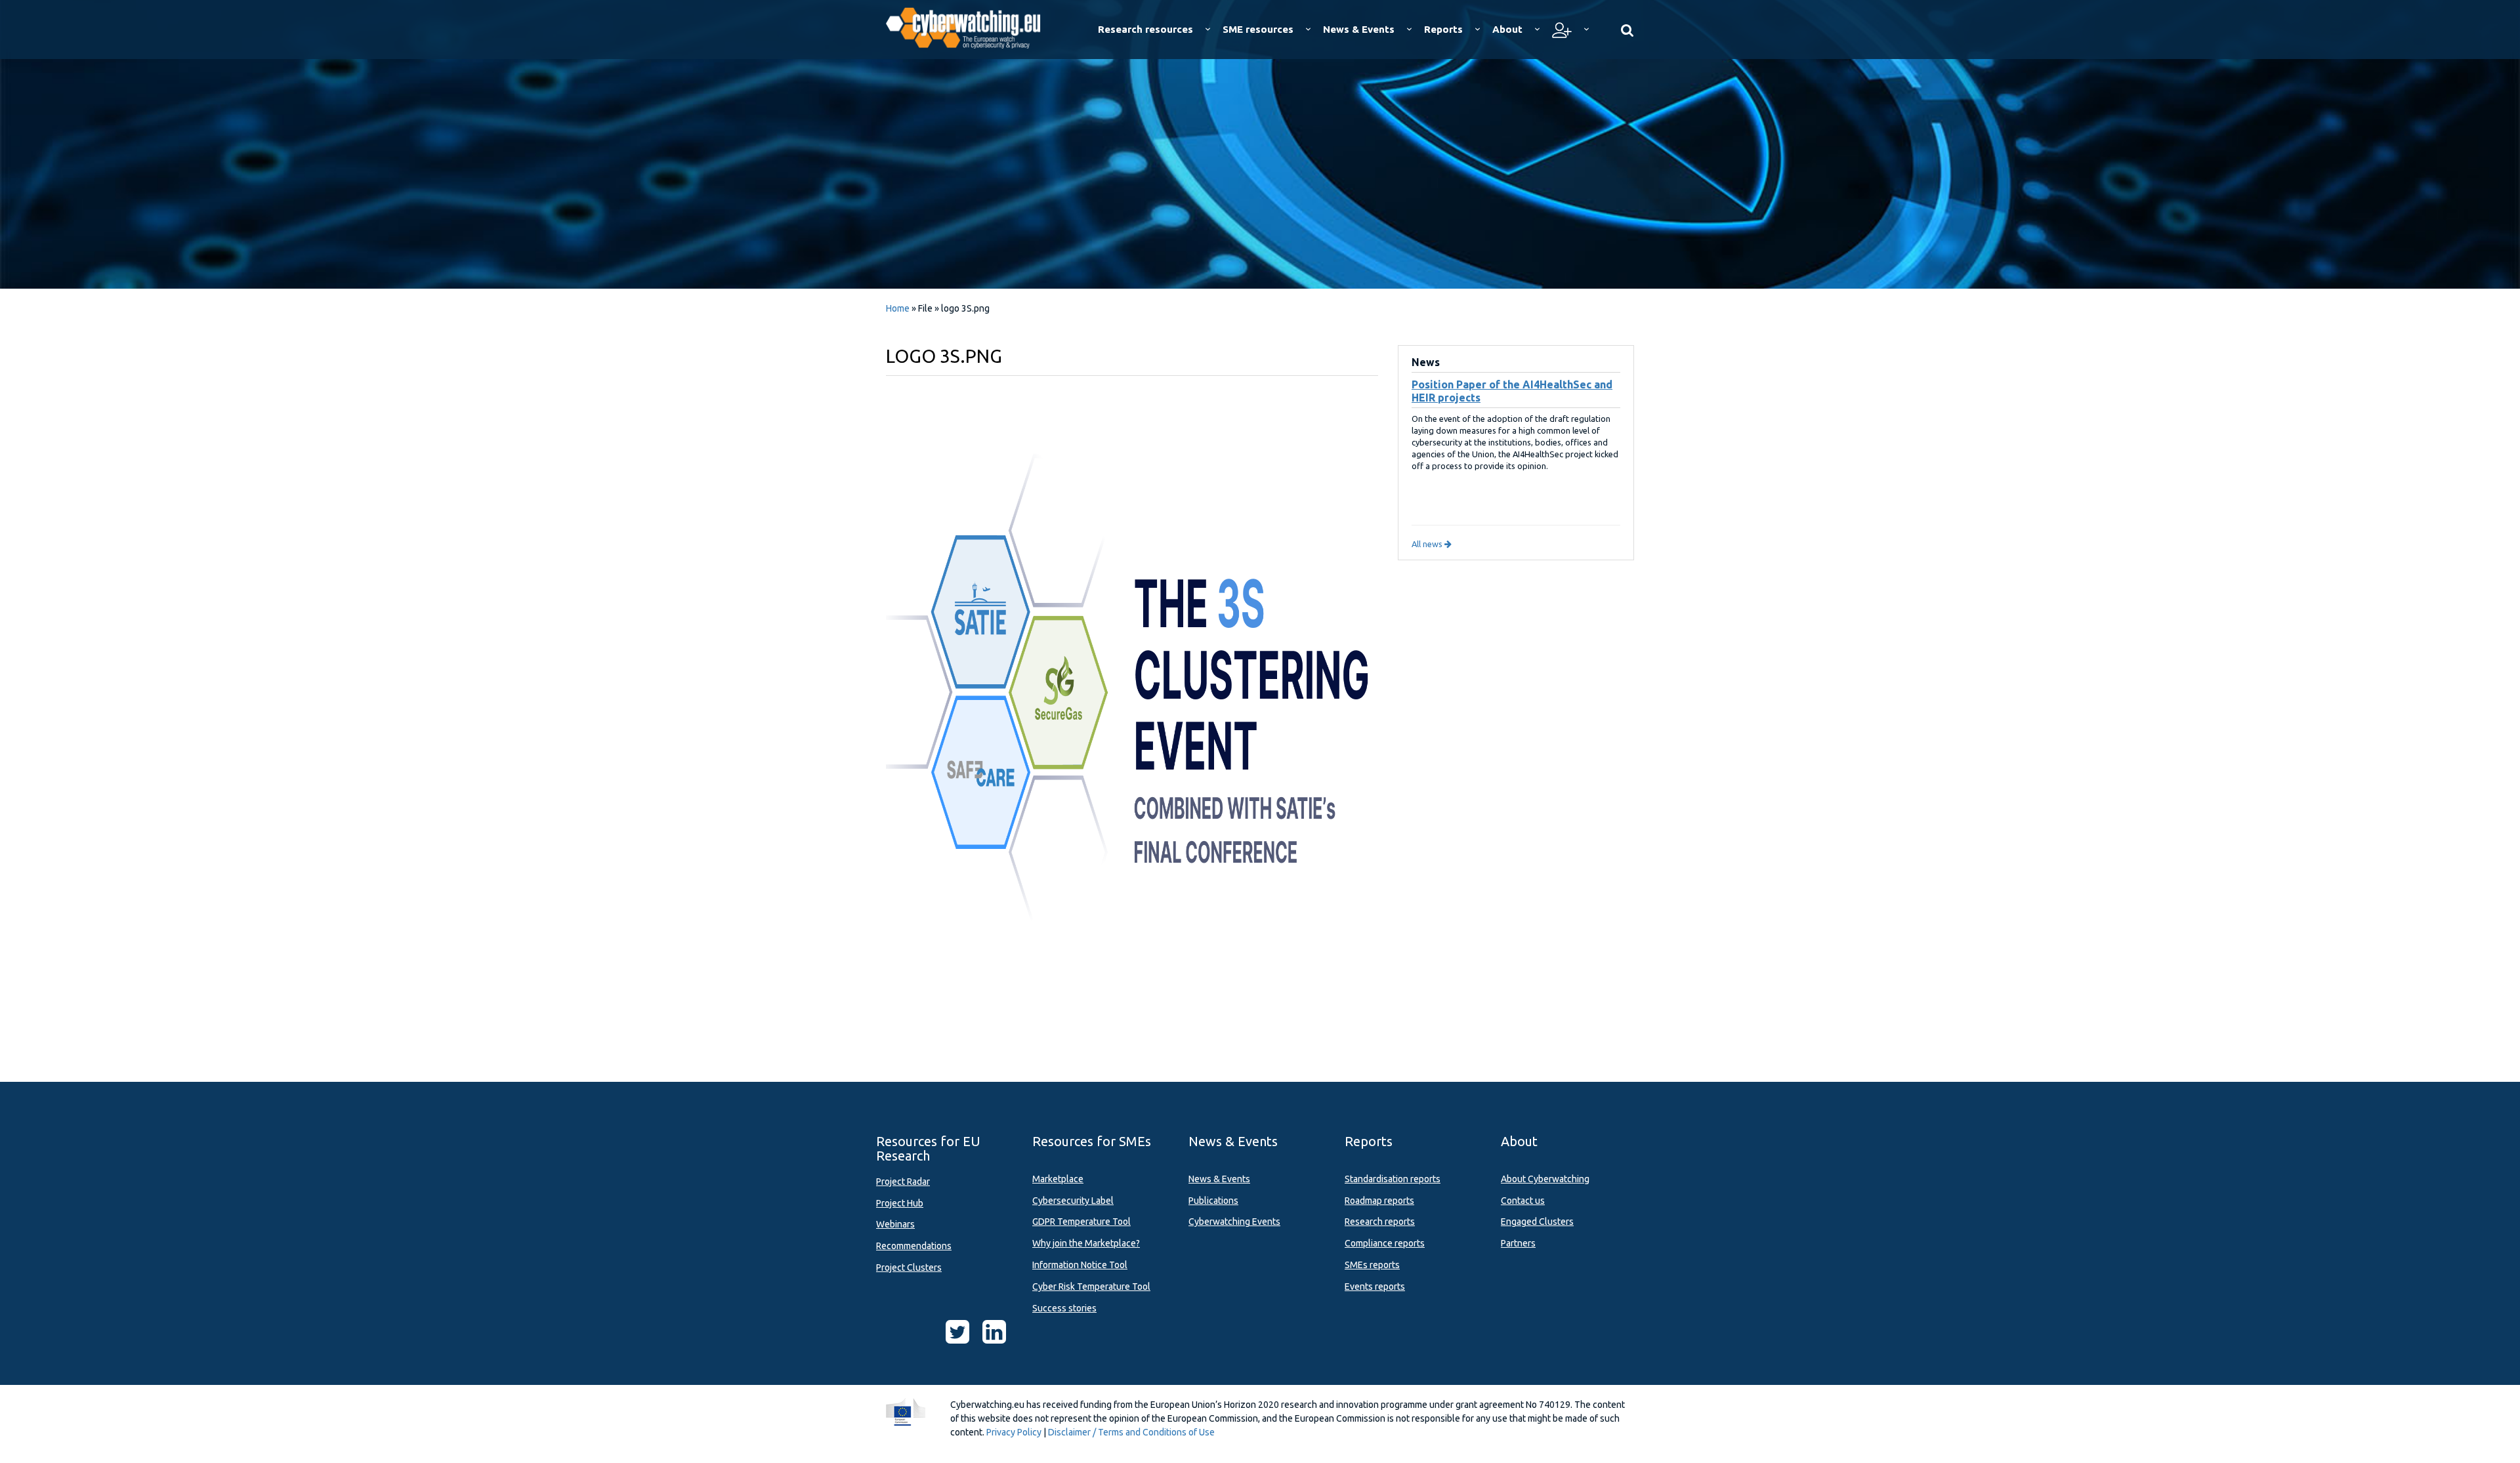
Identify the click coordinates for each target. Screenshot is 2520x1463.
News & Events (1219, 1179)
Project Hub (900, 1203)
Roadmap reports (1379, 1201)
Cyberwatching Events (1234, 1222)
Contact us (1523, 1201)
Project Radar (903, 1182)
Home (898, 308)
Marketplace (1058, 1179)
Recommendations (914, 1246)
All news (1428, 544)
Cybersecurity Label (1073, 1201)
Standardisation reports (1393, 1179)
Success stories (1064, 1308)
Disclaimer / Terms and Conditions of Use (1131, 1432)
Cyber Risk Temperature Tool (1091, 1287)
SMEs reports (1372, 1265)
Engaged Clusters (1537, 1222)
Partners (1518, 1243)
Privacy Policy (1014, 1432)
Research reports (1380, 1222)
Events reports (1375, 1287)
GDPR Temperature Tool (1081, 1222)
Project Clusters (909, 1267)
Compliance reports (1385, 1243)
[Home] (972, 26)
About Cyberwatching (1545, 1179)
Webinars (895, 1224)
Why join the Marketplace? (1086, 1243)
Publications (1213, 1201)
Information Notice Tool (1080, 1265)
